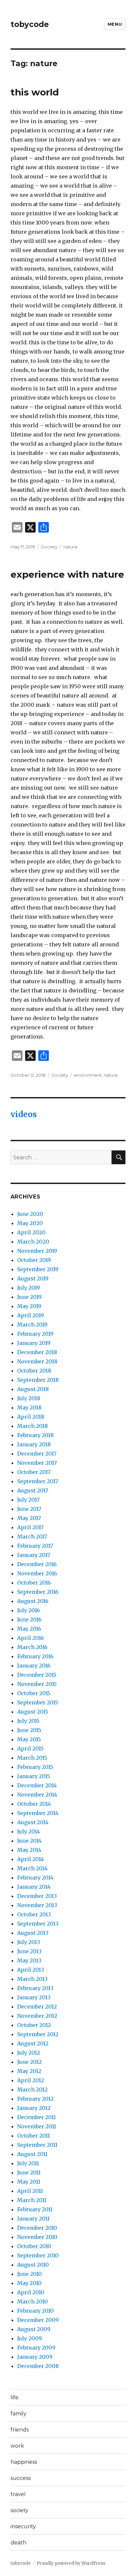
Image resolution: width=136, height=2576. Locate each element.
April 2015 (30, 1748)
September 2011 (37, 2145)
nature (70, 547)
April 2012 (31, 2080)
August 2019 (33, 1278)
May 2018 (29, 1407)
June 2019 (29, 1297)
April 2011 (30, 2191)
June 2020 (30, 1214)
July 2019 (29, 1288)
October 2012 (34, 2025)
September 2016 (38, 1592)
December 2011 (36, 2117)
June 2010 (30, 2274)
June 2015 (29, 1730)
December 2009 (38, 2320)
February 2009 (36, 2348)
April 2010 (31, 2292)
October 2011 (34, 2136)
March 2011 (32, 2200)
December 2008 (38, 2366)
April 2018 (31, 1417)
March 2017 (32, 1537)
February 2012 (35, 2099)
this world (35, 92)
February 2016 (35, 1656)
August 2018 (33, 1389)
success (21, 2478)
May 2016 (29, 1629)
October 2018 (34, 1371)
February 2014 (35, 1878)
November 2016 (37, 1573)
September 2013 (38, 1924)
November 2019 (37, 1251)
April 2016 (31, 1638)
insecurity (23, 2526)
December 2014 (37, 1785)
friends (20, 2430)
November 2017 (37, 1463)
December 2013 (37, 1896)
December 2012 (37, 2007)
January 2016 (34, 1666)
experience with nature (67, 574)
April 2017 (30, 1527)
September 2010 (38, 2255)
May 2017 (29, 1518)
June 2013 (29, 1951)
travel (18, 2494)
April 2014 (31, 1859)
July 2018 (29, 1398)
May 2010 (29, 2283)
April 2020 (31, 1232)
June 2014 (29, 1841)
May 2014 (29, 1850)
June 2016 (29, 1619)
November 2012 (37, 2016)
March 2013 (32, 1979)
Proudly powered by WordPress (71, 2563)
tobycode (30, 24)
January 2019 (34, 1343)
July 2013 (29, 1942)
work (17, 2446)
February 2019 (35, 1334)
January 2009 (35, 2357)
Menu (115, 24)
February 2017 (35, 1546)
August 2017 (33, 1490)
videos (24, 1114)
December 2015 (37, 1675)
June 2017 (29, 1509)
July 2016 (29, 1610)
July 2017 (28, 1500)
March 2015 (32, 1758)
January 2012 (34, 2108)
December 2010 (37, 2228)
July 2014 (29, 1831)
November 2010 (37, 2237)
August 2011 (32, 2154)
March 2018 (33, 1426)
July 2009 (30, 2338)
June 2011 (29, 2172)
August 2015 (33, 1712)
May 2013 (29, 1960)
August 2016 (33, 1601)
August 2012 (33, 2043)
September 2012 (38, 2034)
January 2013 (34, 1997)
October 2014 (34, 1804)
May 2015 (29, 1739)
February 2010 (35, 2311)
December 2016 (37, 1564)
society (19, 2510)
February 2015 (35, 1767)
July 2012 (29, 2053)
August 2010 (33, 2265)
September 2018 (38, 1380)
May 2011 (29, 2182)
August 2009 (34, 2329)
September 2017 (38, 1481)
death (18, 2543)
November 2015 (37, 1684)
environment (88, 1075)
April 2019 (31, 1315)
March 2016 (32, 1647)
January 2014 (34, 1887)
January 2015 (34, 1776)
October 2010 (34, 2246)
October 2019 (34, 1260)
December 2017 (37, 1454)
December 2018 (37, 1352)
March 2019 (32, 1325)
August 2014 (33, 1822)
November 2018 (37, 1361)
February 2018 (35, 1435)
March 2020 (33, 1242)
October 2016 (34, 1583)
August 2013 (33, 1933)
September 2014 (38, 1813)
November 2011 (37, 2126)
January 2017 (34, 1555)
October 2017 (34, 1472)
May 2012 (29, 2071)
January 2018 (34, 1444)
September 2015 (38, 1702)
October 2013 (34, 1914)
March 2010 (33, 2301)
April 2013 (31, 1970)
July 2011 (28, 2163)
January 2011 (33, 2219)
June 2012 (29, 2062)
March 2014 (32, 1868)
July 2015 (28, 1721)
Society (49, 547)
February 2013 (35, 1988)
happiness (24, 2462)
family (18, 2414)
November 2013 (37, 1905)
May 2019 (29, 1306)
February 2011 (35, 2209)
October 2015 (34, 1693)
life (15, 2397)
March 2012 (32, 2090)
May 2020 (30, 1223)
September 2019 (38, 1269)
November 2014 (37, 1795)
